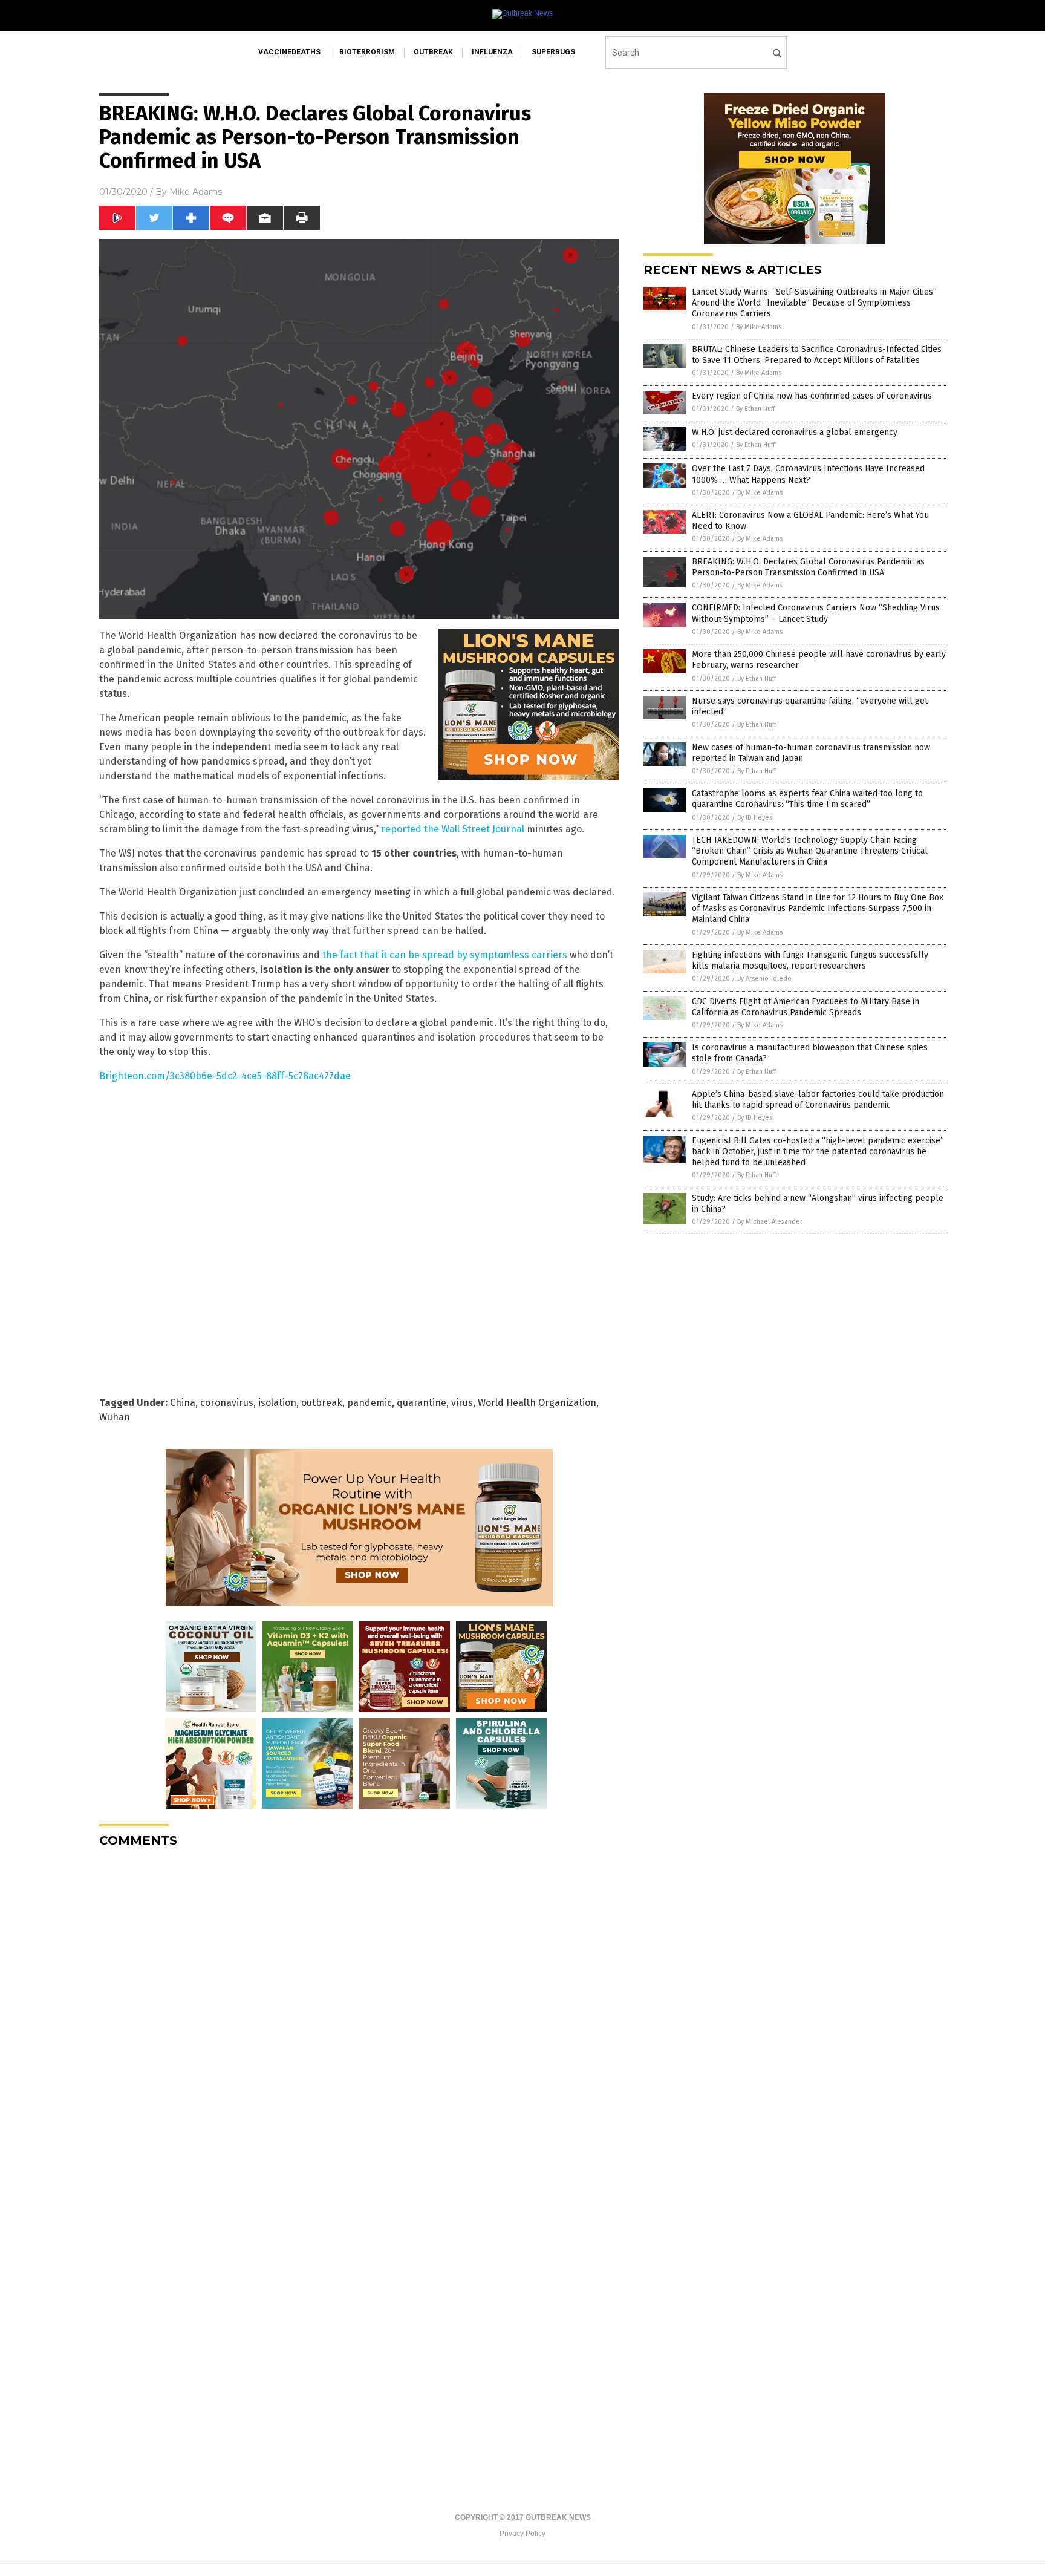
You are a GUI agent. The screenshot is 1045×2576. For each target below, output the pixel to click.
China (183, 1403)
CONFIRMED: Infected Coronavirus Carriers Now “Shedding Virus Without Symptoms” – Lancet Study (816, 613)
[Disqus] (359, 2009)
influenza (492, 52)
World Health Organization (537, 1403)
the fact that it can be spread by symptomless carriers (445, 955)
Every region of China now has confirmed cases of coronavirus (812, 396)
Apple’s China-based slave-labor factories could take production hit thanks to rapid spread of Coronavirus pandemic (818, 1100)
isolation (277, 1403)
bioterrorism (367, 52)
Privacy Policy (522, 2534)
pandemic (369, 1403)
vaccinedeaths (289, 52)
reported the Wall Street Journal (453, 829)
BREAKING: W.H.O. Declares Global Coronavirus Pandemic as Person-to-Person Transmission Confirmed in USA (808, 567)
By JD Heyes (755, 818)
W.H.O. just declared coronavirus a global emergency (795, 432)
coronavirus (227, 1403)
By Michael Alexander (770, 1222)
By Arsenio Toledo (764, 979)
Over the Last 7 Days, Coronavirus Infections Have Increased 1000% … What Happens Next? (808, 474)
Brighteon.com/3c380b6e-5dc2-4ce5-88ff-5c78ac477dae (225, 1076)
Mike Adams (196, 192)
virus (462, 1403)
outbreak (433, 52)
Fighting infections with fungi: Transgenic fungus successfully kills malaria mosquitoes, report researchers (810, 960)
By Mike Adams (759, 327)
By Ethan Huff (755, 409)
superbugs (553, 52)
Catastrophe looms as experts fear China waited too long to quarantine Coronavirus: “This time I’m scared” (807, 799)
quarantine (422, 1403)
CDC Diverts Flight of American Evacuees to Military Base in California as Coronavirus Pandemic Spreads (806, 1007)
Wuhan (115, 1417)
